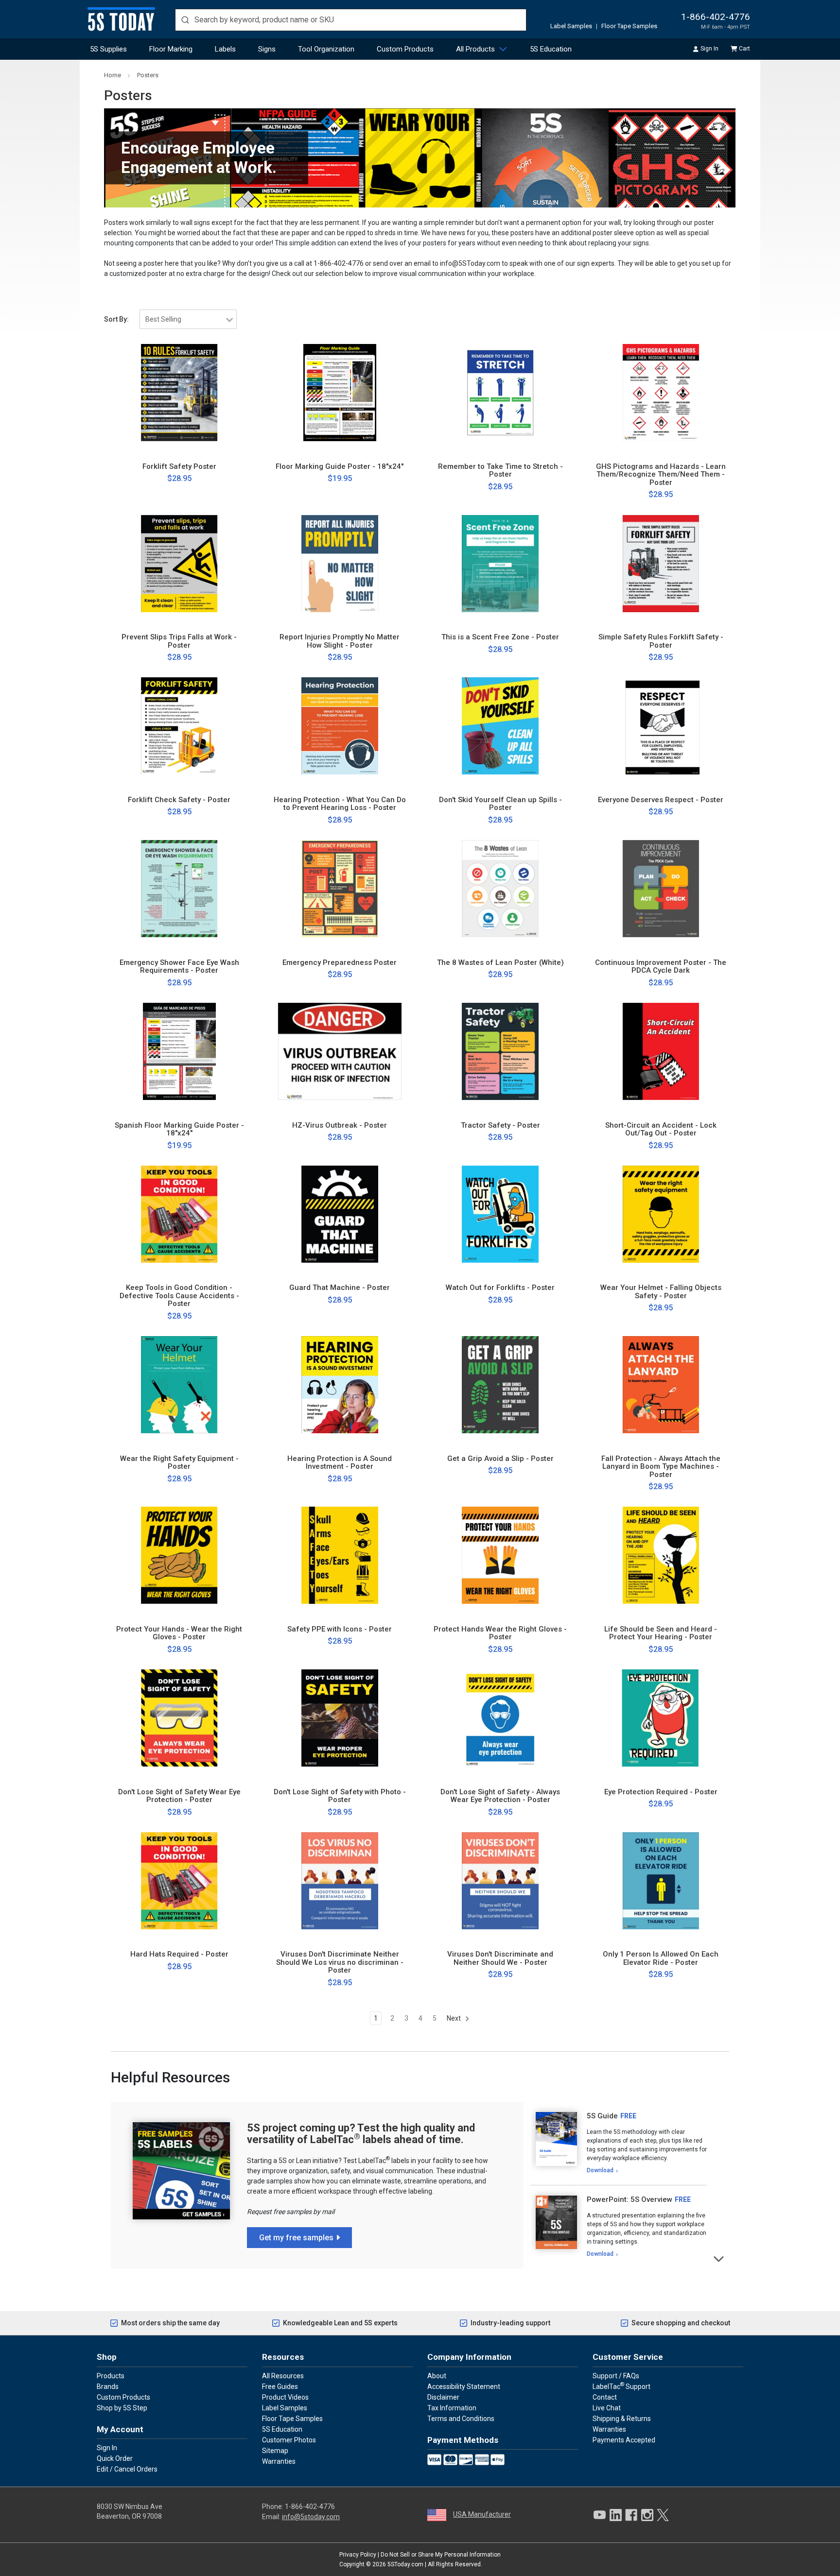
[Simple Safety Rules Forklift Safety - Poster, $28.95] (661, 564)
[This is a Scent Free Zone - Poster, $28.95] (500, 564)
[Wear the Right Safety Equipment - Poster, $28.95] (179, 1385)
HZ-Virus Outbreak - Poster (340, 1125)
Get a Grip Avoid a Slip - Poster (500, 1459)
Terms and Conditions (461, 2419)
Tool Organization (326, 49)
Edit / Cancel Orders (127, 2469)
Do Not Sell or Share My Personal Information (441, 2555)
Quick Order (115, 2458)
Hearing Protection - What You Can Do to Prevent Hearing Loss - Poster (340, 804)
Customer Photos (289, 2440)
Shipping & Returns (622, 2419)
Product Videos (285, 2397)
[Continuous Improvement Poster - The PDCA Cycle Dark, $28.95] (661, 889)
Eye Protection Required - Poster (661, 1792)
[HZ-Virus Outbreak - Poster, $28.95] (340, 1051)
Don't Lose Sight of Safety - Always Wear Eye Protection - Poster (500, 1796)
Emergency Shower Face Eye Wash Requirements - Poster (179, 967)
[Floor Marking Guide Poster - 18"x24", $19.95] (340, 393)
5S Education (551, 49)
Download (600, 2170)
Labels (225, 49)
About (437, 2376)
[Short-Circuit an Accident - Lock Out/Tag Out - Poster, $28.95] (661, 1051)
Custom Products (405, 49)
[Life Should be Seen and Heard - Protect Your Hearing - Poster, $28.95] (661, 1555)
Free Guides (280, 2387)
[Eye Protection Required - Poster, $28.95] (661, 1718)
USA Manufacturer (482, 2514)
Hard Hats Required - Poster (179, 1954)
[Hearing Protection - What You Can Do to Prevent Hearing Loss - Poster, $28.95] (340, 726)
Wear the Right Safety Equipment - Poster (179, 1463)
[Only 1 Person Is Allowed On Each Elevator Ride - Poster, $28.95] (661, 1881)
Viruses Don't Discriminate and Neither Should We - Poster (500, 1958)
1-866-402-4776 (716, 17)
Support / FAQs (616, 2376)
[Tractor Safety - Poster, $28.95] (500, 1051)
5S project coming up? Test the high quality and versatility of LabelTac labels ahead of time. (361, 2134)
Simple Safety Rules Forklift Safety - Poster (661, 641)
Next (455, 2018)
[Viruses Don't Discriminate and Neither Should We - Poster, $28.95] (500, 1881)
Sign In (709, 49)
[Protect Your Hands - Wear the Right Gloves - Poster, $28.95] (179, 1555)
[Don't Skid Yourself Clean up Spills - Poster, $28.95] (500, 726)
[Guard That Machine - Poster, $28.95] (340, 1214)
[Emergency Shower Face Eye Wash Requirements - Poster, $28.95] (179, 889)
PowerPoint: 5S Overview (630, 2199)
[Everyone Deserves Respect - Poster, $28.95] (661, 726)
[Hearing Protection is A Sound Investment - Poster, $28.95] (340, 1385)
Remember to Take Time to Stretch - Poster (500, 471)
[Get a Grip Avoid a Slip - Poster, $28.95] (500, 1385)
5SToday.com (405, 2564)
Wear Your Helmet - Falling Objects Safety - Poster (661, 1292)
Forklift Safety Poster (179, 467)
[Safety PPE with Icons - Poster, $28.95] (340, 1555)
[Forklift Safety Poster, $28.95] (179, 393)
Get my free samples (296, 2238)
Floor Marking (171, 49)
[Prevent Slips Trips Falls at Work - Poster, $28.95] (179, 564)
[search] (351, 20)
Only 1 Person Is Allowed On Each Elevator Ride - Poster (661, 1958)
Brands (108, 2387)
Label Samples (571, 26)
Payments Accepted (624, 2440)
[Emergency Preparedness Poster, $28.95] (340, 889)
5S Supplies (108, 49)
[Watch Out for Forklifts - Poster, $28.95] (500, 1214)
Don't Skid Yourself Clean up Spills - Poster (500, 804)
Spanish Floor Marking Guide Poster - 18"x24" (179, 1129)
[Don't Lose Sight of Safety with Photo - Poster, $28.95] (340, 1718)
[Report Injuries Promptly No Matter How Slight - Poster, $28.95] (340, 564)
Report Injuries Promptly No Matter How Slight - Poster (340, 641)
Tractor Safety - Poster (500, 1125)
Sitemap (275, 2451)
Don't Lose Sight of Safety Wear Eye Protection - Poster (179, 1796)
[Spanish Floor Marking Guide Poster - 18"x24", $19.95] (179, 1051)
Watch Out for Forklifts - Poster (500, 1288)
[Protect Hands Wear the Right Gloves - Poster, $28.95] (500, 1555)
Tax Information (452, 2408)
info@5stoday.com (311, 2517)
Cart (744, 49)
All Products (475, 49)
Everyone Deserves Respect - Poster (661, 800)
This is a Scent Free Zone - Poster (500, 637)
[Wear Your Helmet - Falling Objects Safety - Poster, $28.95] (661, 1214)
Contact (605, 2397)
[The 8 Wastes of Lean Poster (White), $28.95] (500, 889)
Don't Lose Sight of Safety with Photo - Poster (340, 1796)
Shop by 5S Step (122, 2408)
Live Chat (607, 2408)
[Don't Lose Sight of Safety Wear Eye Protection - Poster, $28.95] (179, 1718)
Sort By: (116, 319)
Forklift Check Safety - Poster (179, 800)
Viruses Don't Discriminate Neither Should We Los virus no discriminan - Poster (340, 1962)
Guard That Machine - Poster (340, 1288)
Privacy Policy (358, 2555)
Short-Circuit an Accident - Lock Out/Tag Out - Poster (661, 1129)
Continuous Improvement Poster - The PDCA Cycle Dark (661, 967)
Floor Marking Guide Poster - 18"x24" (340, 467)
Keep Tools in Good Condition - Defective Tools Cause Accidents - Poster (179, 1296)
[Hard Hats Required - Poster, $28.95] (179, 1881)
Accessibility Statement (464, 2387)
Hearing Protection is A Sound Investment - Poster (340, 1463)
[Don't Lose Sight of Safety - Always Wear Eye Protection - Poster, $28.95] (500, 1718)
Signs (267, 49)
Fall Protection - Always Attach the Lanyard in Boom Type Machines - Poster (661, 1467)
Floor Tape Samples (629, 26)
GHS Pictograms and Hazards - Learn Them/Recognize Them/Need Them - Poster (661, 475)
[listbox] (188, 319)
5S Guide (602, 2116)
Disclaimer (443, 2397)
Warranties (279, 2461)
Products (111, 2376)
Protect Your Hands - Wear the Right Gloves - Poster (179, 1633)
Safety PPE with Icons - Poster (340, 1629)
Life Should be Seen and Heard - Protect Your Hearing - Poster (661, 1633)
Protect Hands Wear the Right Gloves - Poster (500, 1633)
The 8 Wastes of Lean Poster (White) (500, 963)
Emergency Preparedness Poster (340, 963)
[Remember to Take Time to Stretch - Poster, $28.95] (500, 393)
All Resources (283, 2376)
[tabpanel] (619, 2144)
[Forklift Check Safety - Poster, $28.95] (179, 726)
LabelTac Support (621, 2386)
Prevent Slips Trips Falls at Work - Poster (179, 641)
